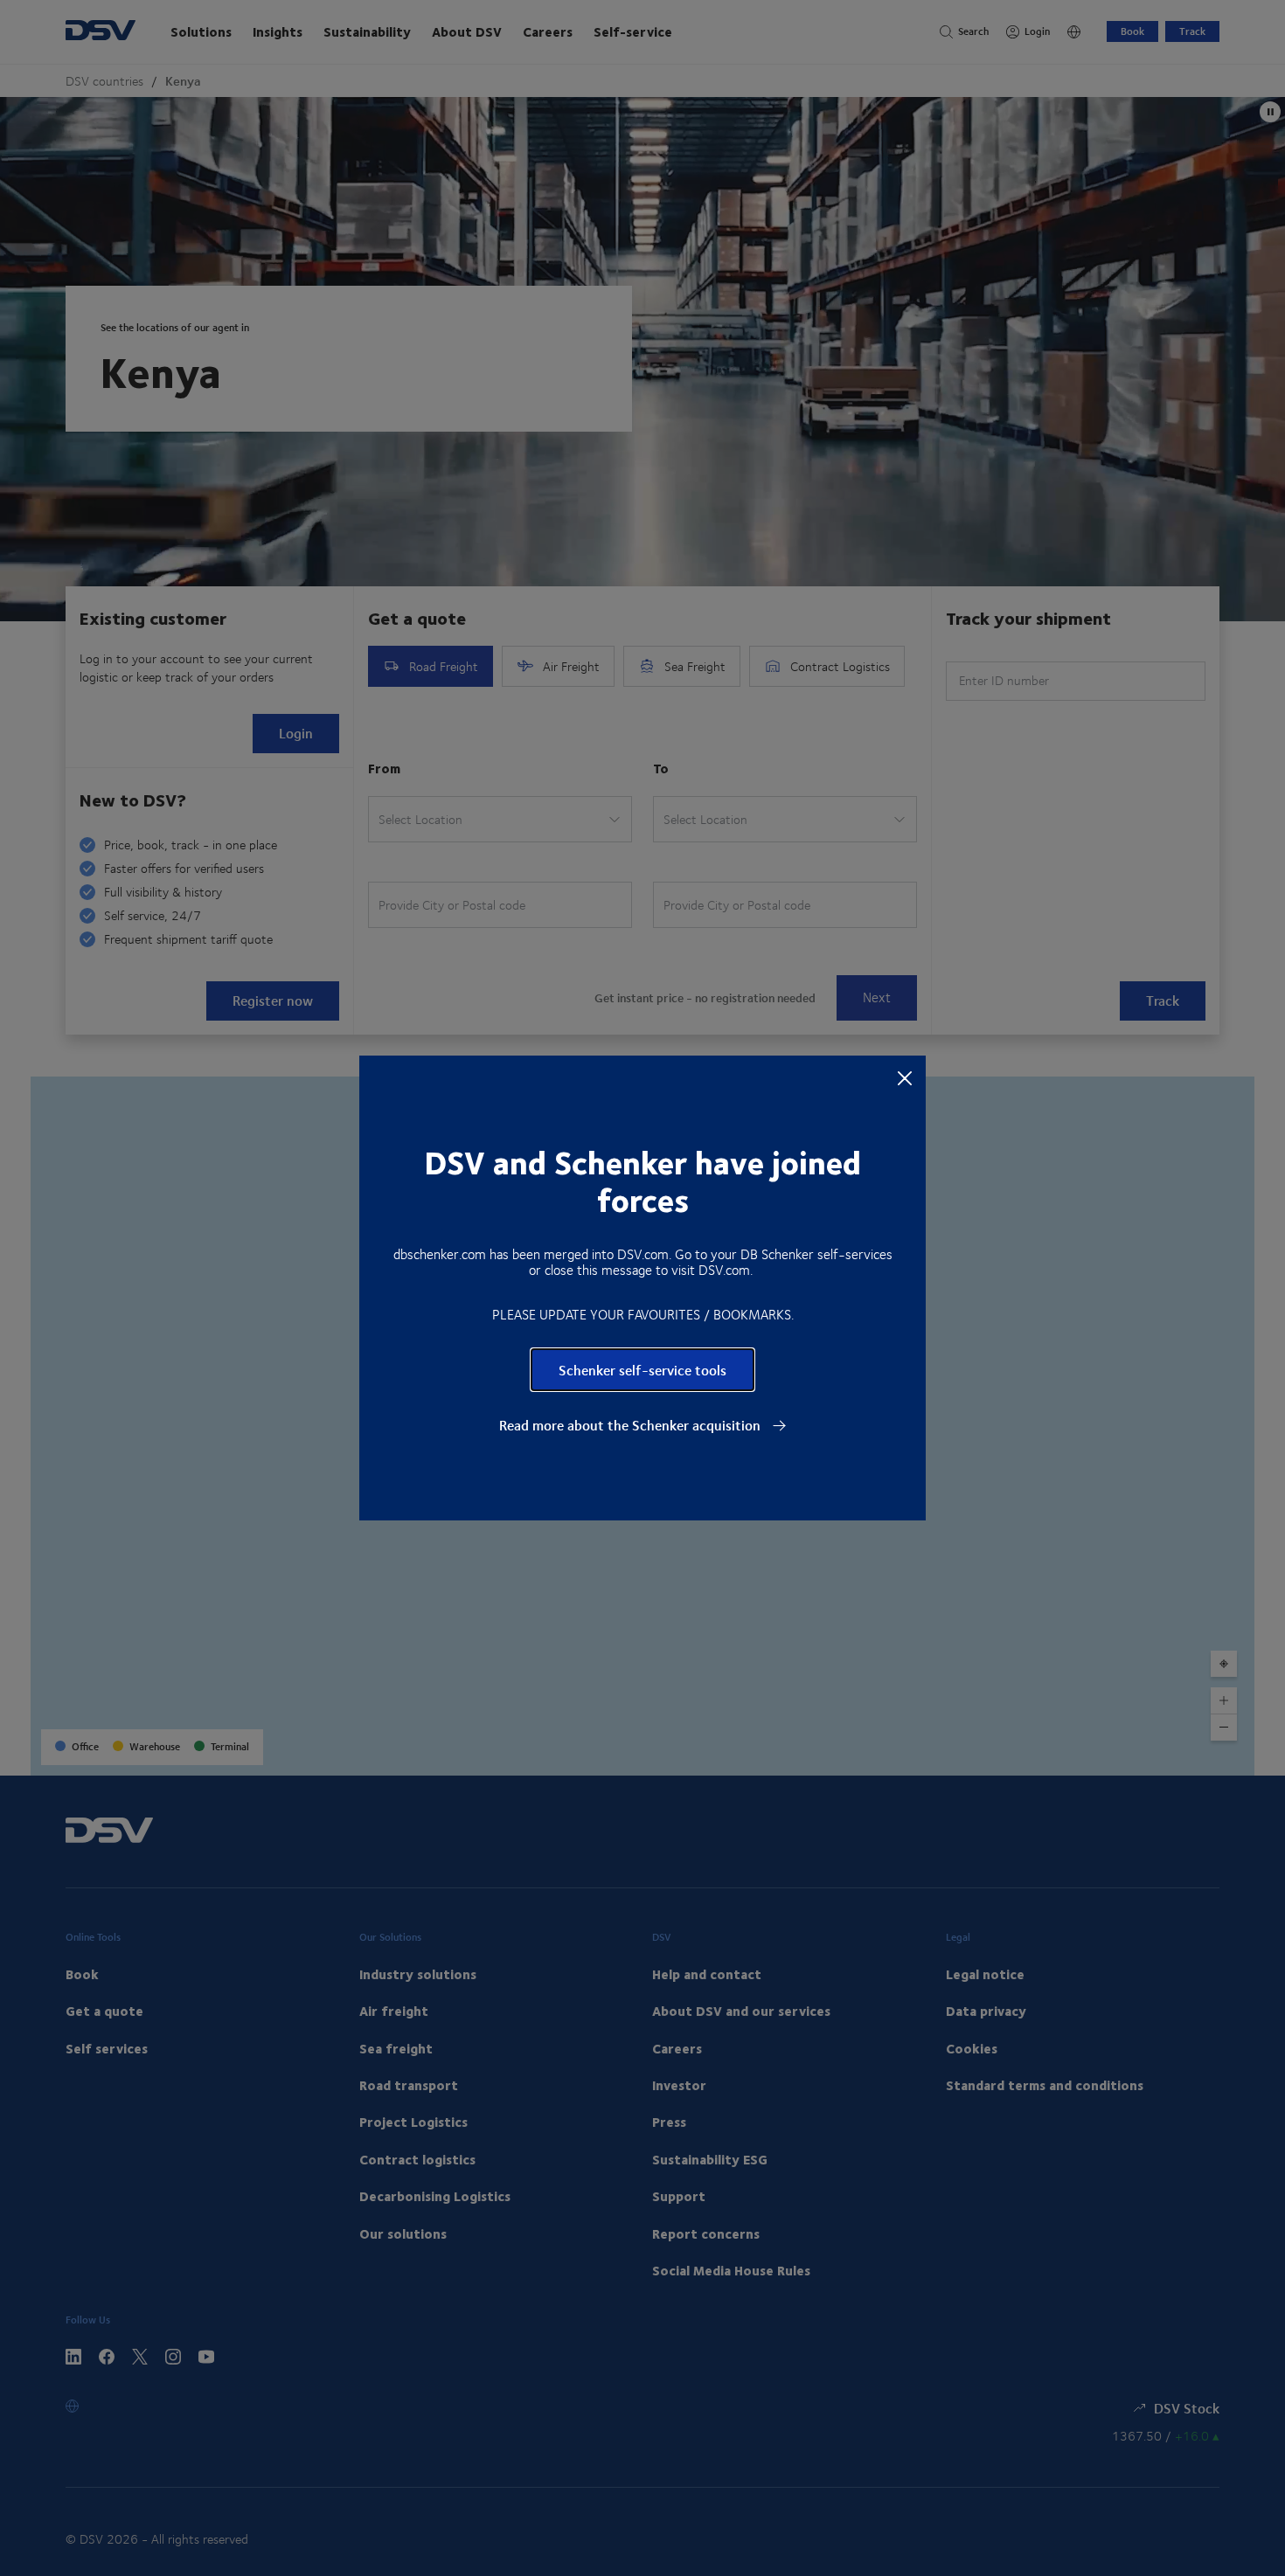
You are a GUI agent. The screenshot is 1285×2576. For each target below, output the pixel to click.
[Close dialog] (905, 1077)
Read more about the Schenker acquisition (632, 1425)
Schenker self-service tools (642, 1370)
